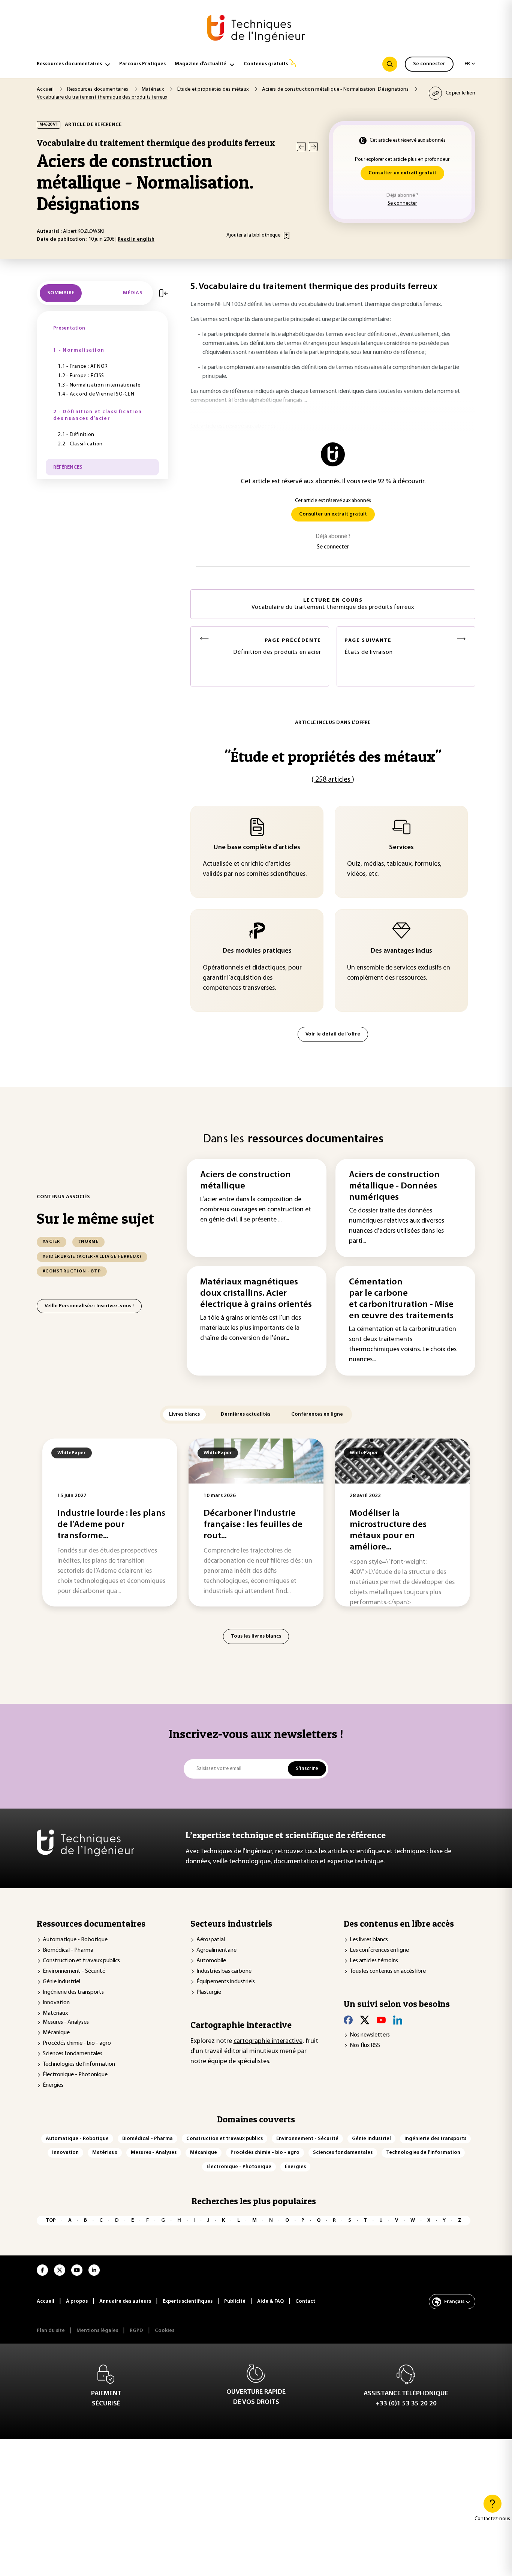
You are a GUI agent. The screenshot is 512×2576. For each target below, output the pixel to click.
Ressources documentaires (69, 64)
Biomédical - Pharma (68, 1950)
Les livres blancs (369, 1940)
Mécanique (56, 2033)
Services (401, 848)
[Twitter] (365, 2020)
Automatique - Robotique (75, 1940)
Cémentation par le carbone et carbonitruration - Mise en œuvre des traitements (401, 1299)
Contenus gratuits (266, 64)
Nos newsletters (370, 2035)
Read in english (136, 239)
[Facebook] (348, 2020)
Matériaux (55, 2013)
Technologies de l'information (79, 2064)
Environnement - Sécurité (74, 1971)
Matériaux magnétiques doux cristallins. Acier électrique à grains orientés (256, 1293)
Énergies (53, 2085)
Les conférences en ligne (379, 1950)
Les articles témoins (374, 1961)
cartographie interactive (268, 2041)
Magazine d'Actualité (201, 64)
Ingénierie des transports (73, 1992)
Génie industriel (61, 1982)
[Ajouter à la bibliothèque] (287, 235)
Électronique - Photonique (75, 2075)
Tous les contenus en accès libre (388, 1971)
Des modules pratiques (257, 951)
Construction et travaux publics (81, 1961)
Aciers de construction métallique (246, 1181)
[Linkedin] (398, 2020)
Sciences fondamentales (73, 2054)
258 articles (333, 780)
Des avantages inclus (401, 951)
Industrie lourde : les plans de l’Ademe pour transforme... (111, 1525)
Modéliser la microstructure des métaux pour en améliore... (388, 1530)
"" (333, 756)
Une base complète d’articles (257, 848)
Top (51, 2220)
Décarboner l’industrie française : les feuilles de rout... (253, 1525)
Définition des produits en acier (277, 647)
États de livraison (369, 647)
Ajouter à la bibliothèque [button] (253, 235)
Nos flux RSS (365, 2046)
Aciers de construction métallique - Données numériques (394, 1186)
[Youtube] (381, 2020)
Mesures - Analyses (66, 2022)
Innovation (56, 2003)
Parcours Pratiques (142, 64)
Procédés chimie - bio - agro (77, 2043)
